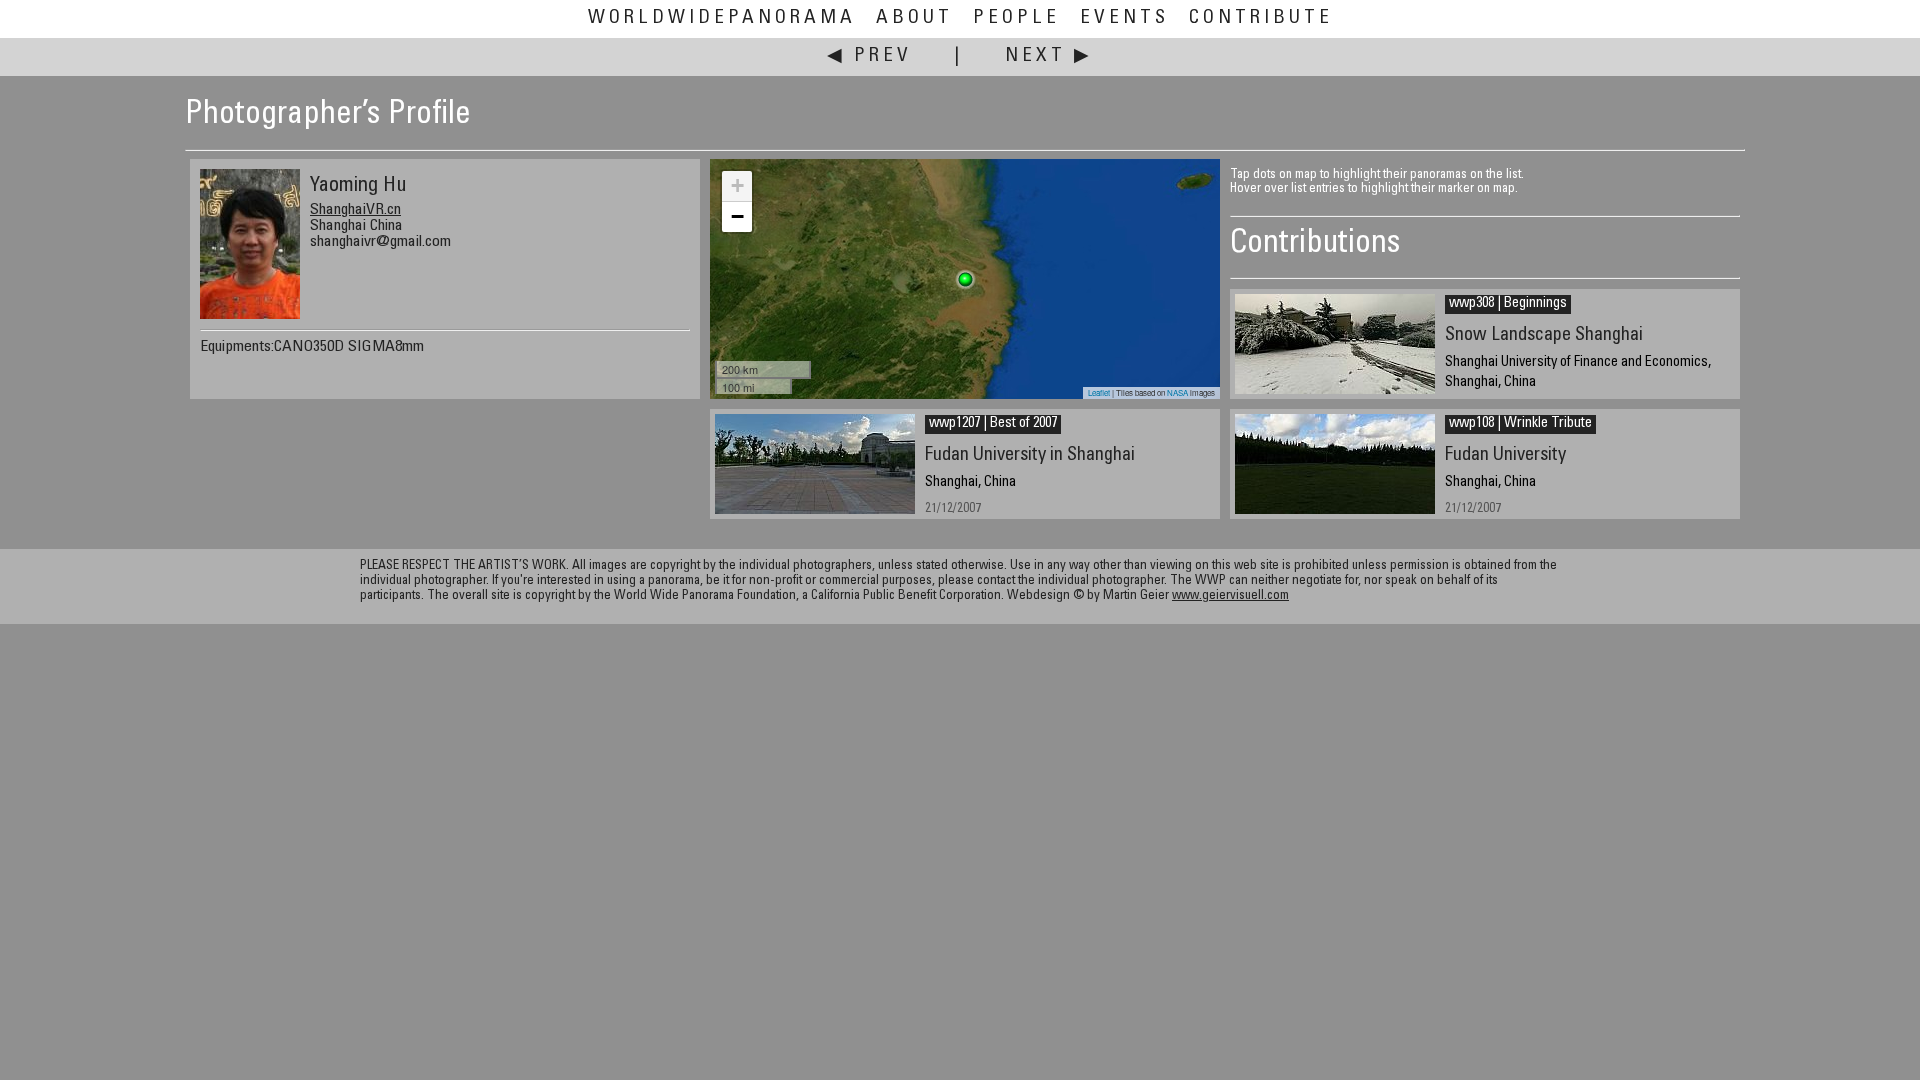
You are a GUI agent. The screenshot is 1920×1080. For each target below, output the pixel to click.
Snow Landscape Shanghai (1544, 335)
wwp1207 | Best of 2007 (993, 424)
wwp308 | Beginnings (1508, 304)
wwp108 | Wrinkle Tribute (1520, 424)
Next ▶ (1049, 56)
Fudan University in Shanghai (1030, 455)
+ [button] (737, 185)
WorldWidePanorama (722, 18)
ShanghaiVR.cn (355, 210)
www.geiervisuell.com (1230, 596)
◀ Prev (869, 56)
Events (1124, 18)
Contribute (1261, 18)
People (1016, 18)
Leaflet (1099, 392)
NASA (1177, 392)
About (914, 18)
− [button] (737, 216)
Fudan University (1505, 455)
